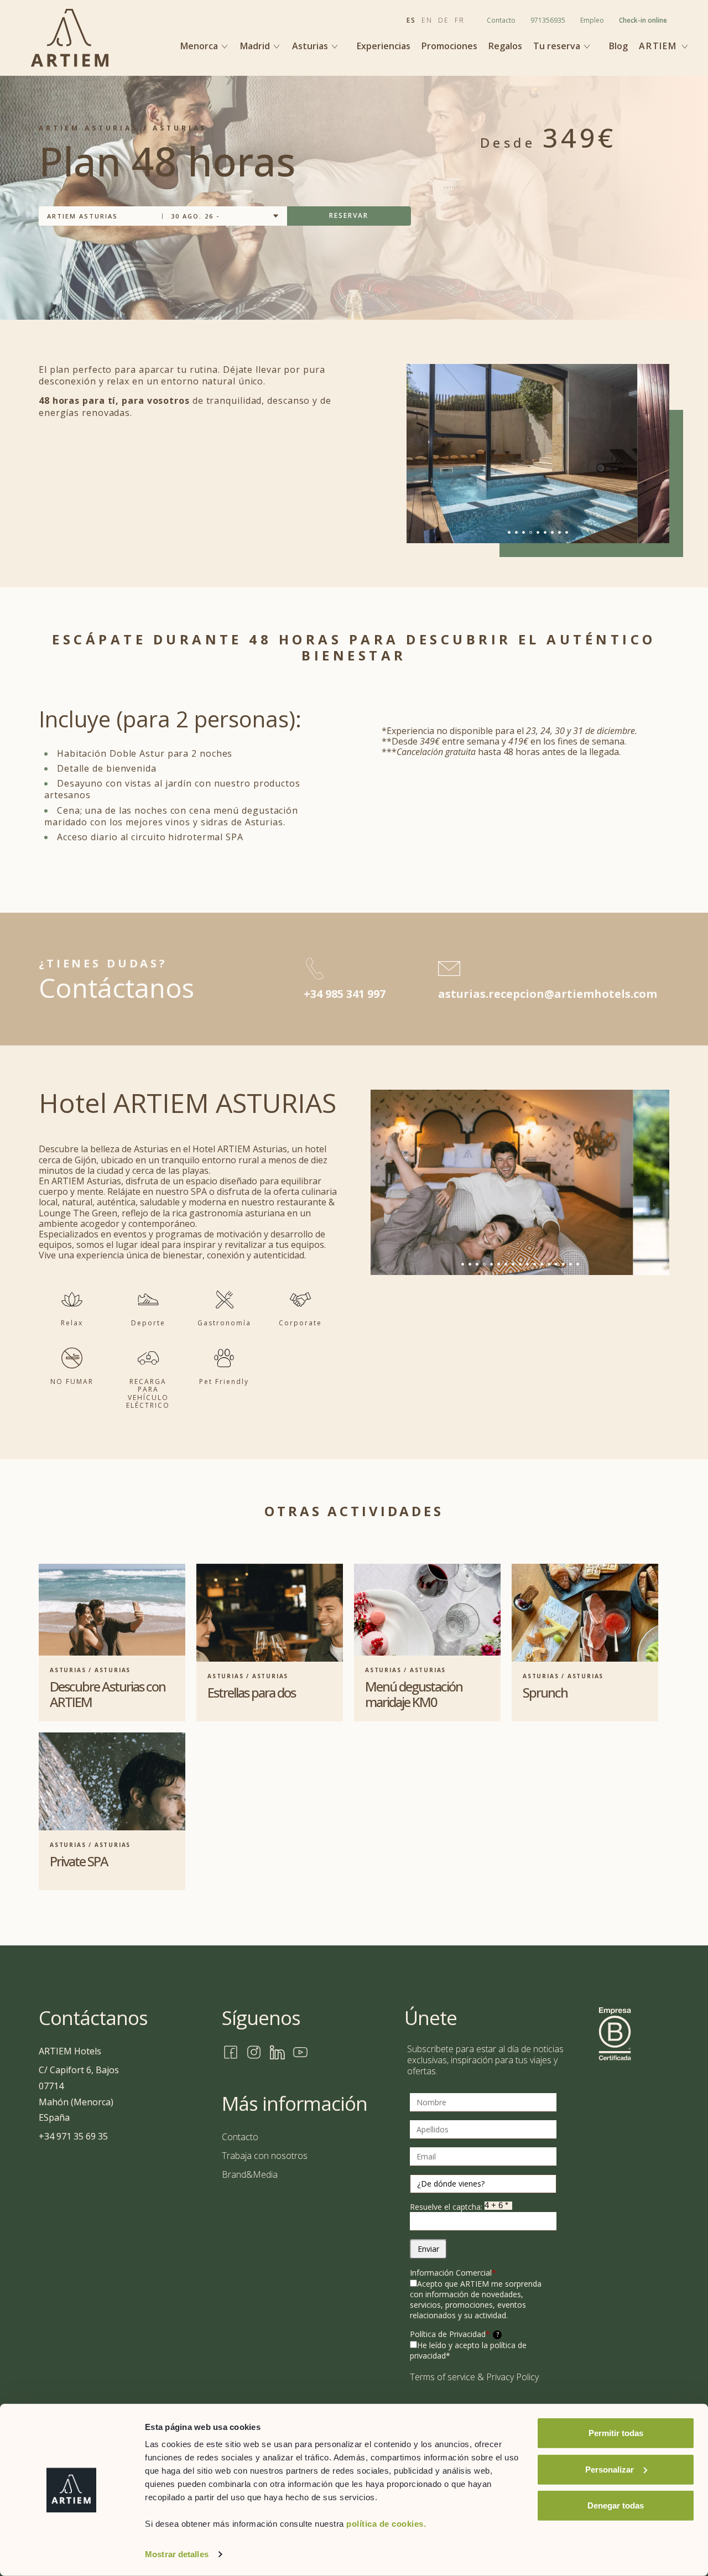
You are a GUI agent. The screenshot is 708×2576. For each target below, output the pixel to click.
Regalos (505, 46)
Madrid (256, 46)
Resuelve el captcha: (447, 2207)
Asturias (311, 46)
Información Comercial (453, 2273)
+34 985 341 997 (345, 994)
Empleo (592, 20)
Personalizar (610, 2469)
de (444, 20)
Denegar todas (616, 2505)
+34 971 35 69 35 (73, 2136)
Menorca (200, 46)
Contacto (501, 20)
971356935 (548, 20)
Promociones (449, 46)
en (427, 20)
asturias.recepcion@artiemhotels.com (548, 994)
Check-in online (643, 20)
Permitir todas (616, 2433)
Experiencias (384, 46)
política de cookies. (386, 2524)
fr (460, 20)
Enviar (428, 2249)
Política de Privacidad (454, 2334)
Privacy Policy (512, 2377)
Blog (618, 46)
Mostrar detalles (177, 2554)
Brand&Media (250, 2174)
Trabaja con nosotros (265, 2156)
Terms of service (442, 2377)
